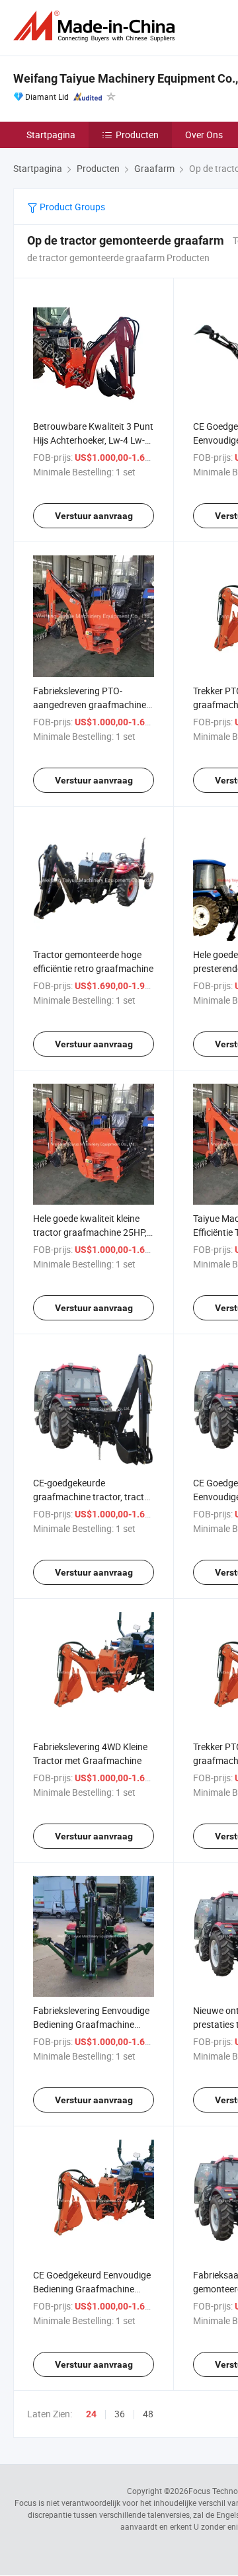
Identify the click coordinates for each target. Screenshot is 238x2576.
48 (148, 2414)
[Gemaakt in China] (97, 26)
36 (120, 2414)
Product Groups (71, 207)
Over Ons (204, 135)
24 (91, 2414)
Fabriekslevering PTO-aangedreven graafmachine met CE (90, 704)
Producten (137, 135)
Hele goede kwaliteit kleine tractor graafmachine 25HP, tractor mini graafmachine (90, 1232)
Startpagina (51, 135)
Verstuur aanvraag (94, 516)
